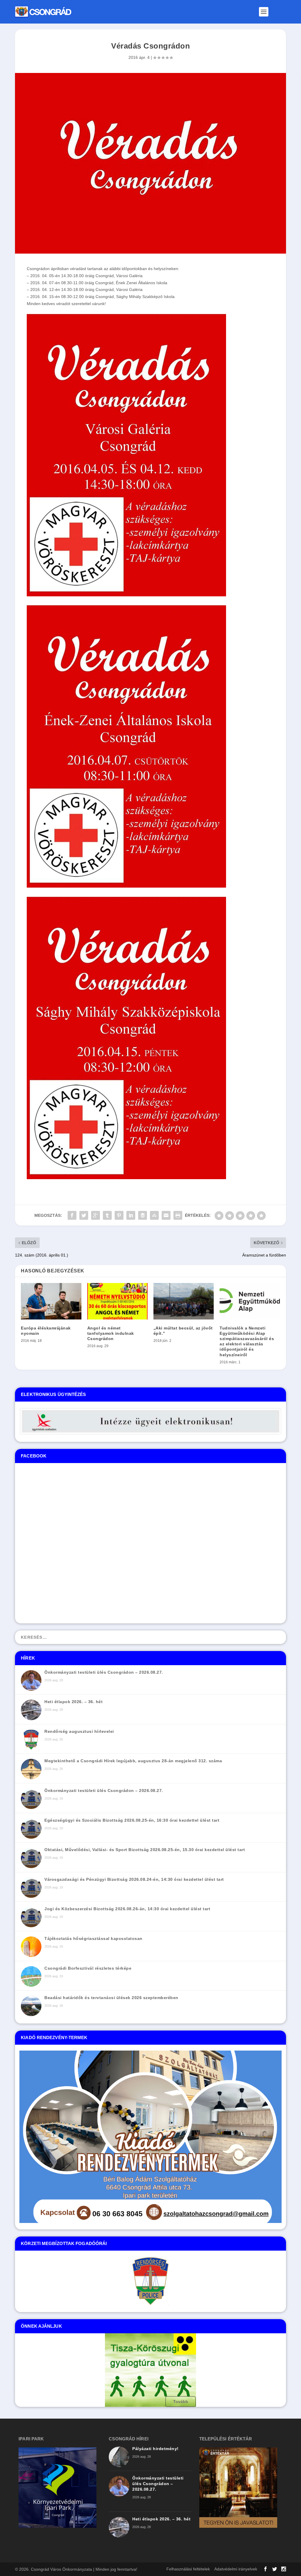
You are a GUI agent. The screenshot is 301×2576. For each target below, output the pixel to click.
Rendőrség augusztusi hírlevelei (79, 1731)
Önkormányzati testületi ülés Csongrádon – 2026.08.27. (104, 1672)
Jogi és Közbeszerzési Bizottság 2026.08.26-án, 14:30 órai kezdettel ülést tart (127, 1909)
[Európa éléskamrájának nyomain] (51, 1301)
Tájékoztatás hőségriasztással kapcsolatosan (93, 1938)
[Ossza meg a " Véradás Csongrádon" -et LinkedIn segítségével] (131, 1215)
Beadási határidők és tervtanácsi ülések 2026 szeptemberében (111, 1998)
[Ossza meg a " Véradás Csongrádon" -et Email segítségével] (166, 1215)
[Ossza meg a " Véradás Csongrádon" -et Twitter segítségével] (84, 1215)
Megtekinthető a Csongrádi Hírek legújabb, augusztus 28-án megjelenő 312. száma (133, 1761)
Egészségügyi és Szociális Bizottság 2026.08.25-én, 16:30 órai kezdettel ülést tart (132, 1820)
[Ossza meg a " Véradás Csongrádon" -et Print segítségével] (178, 1215)
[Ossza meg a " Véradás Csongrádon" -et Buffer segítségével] (143, 1215)
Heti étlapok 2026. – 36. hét (73, 1702)
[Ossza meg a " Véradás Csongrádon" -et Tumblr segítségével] (107, 1215)
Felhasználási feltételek (188, 2569)
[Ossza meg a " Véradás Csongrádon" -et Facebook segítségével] (72, 1215)
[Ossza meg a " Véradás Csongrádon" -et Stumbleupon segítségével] (154, 1215)
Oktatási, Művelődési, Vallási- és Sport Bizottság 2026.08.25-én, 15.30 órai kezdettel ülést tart (145, 1850)
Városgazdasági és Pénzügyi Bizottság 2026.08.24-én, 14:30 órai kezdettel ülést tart (134, 1879)
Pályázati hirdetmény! (155, 2449)
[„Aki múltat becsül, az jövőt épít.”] (184, 1301)
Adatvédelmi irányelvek (236, 2569)
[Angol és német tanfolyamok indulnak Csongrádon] (117, 1301)
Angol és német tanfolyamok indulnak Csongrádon (111, 1333)
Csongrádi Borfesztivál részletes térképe (88, 1968)
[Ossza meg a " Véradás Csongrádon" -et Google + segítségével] (96, 1215)
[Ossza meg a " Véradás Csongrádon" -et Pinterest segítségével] (119, 1215)
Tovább (181, 2402)
